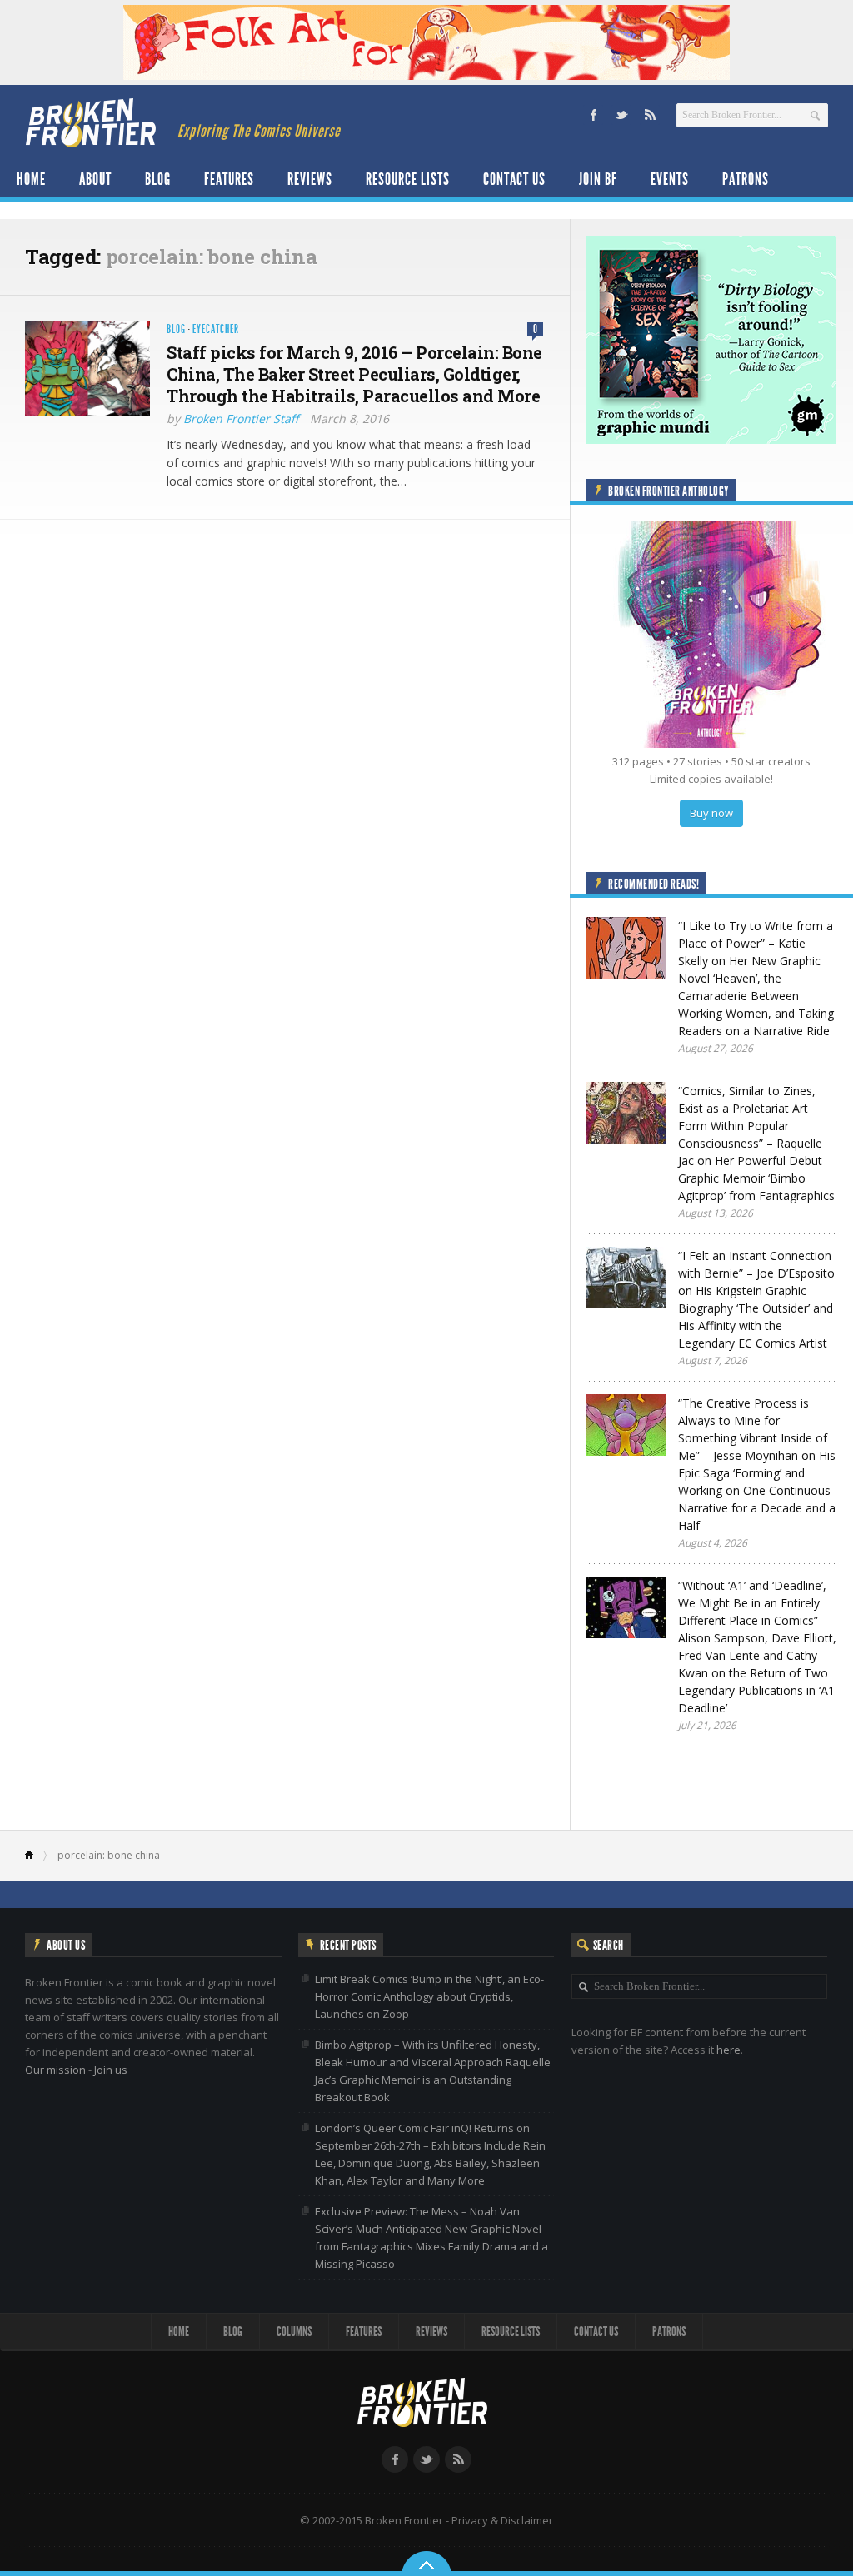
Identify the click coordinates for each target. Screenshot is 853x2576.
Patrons (746, 179)
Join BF (598, 179)
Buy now (711, 813)
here (728, 2050)
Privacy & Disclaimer (502, 2520)
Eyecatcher (216, 329)
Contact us (514, 179)
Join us (111, 2070)
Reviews (310, 179)
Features (229, 179)
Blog (158, 179)
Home (31, 179)
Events (670, 179)
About (95, 179)
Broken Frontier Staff (241, 419)
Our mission (55, 2070)
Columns (294, 2332)
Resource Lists (408, 179)
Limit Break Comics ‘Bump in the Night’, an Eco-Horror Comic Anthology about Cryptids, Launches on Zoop (429, 1996)
